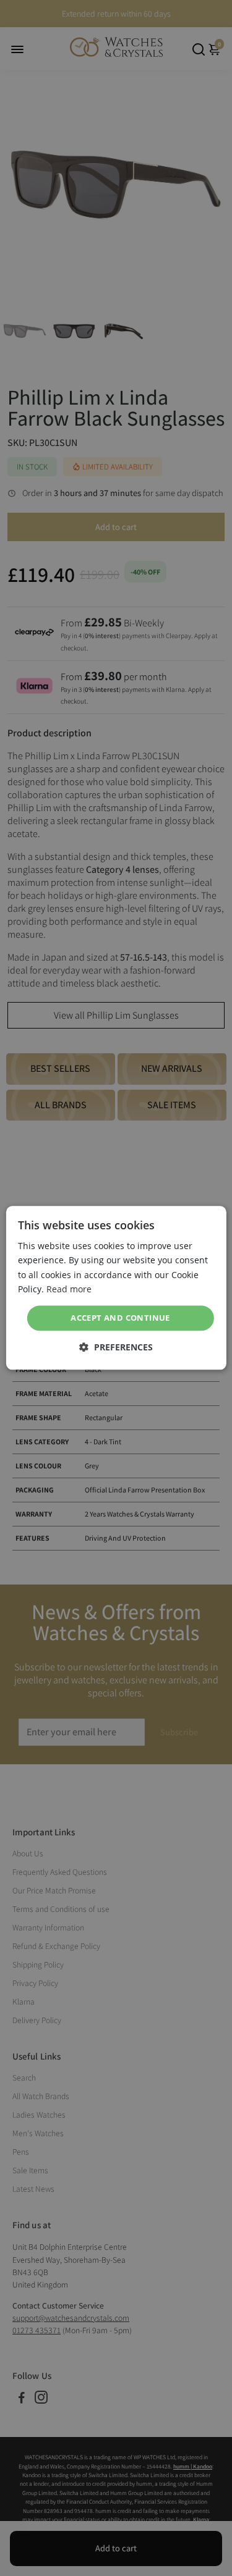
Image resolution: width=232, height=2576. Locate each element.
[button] (116, 1348)
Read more (69, 1289)
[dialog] (116, 1288)
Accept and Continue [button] (120, 1318)
